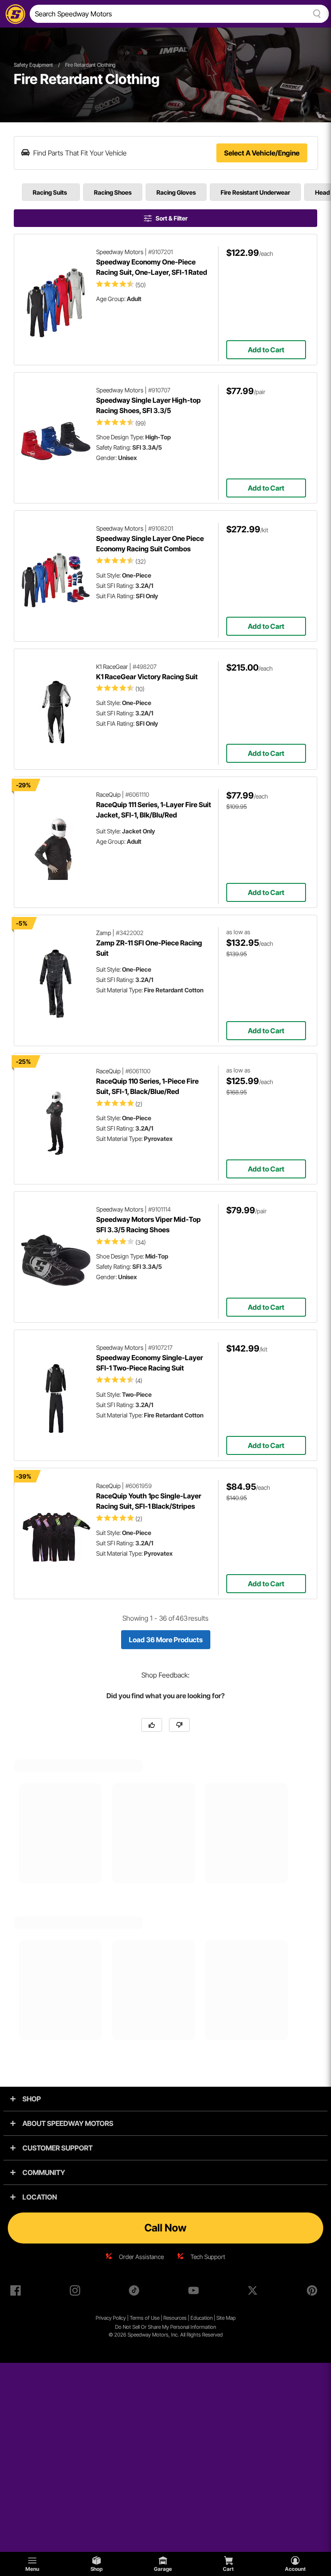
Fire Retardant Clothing (90, 65)
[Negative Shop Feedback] (179, 1725)
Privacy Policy (111, 2318)
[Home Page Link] (14, 14)
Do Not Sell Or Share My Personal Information (165, 2327)
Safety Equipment (33, 65)
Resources (175, 2318)
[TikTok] (136, 2292)
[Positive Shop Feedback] (152, 1725)
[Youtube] (195, 2292)
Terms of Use (145, 2318)
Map (231, 2318)
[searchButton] (315, 14)
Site (221, 2318)
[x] (254, 2292)
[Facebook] (17, 2292)
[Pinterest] (314, 2292)
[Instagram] (77, 2292)
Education (201, 2318)
